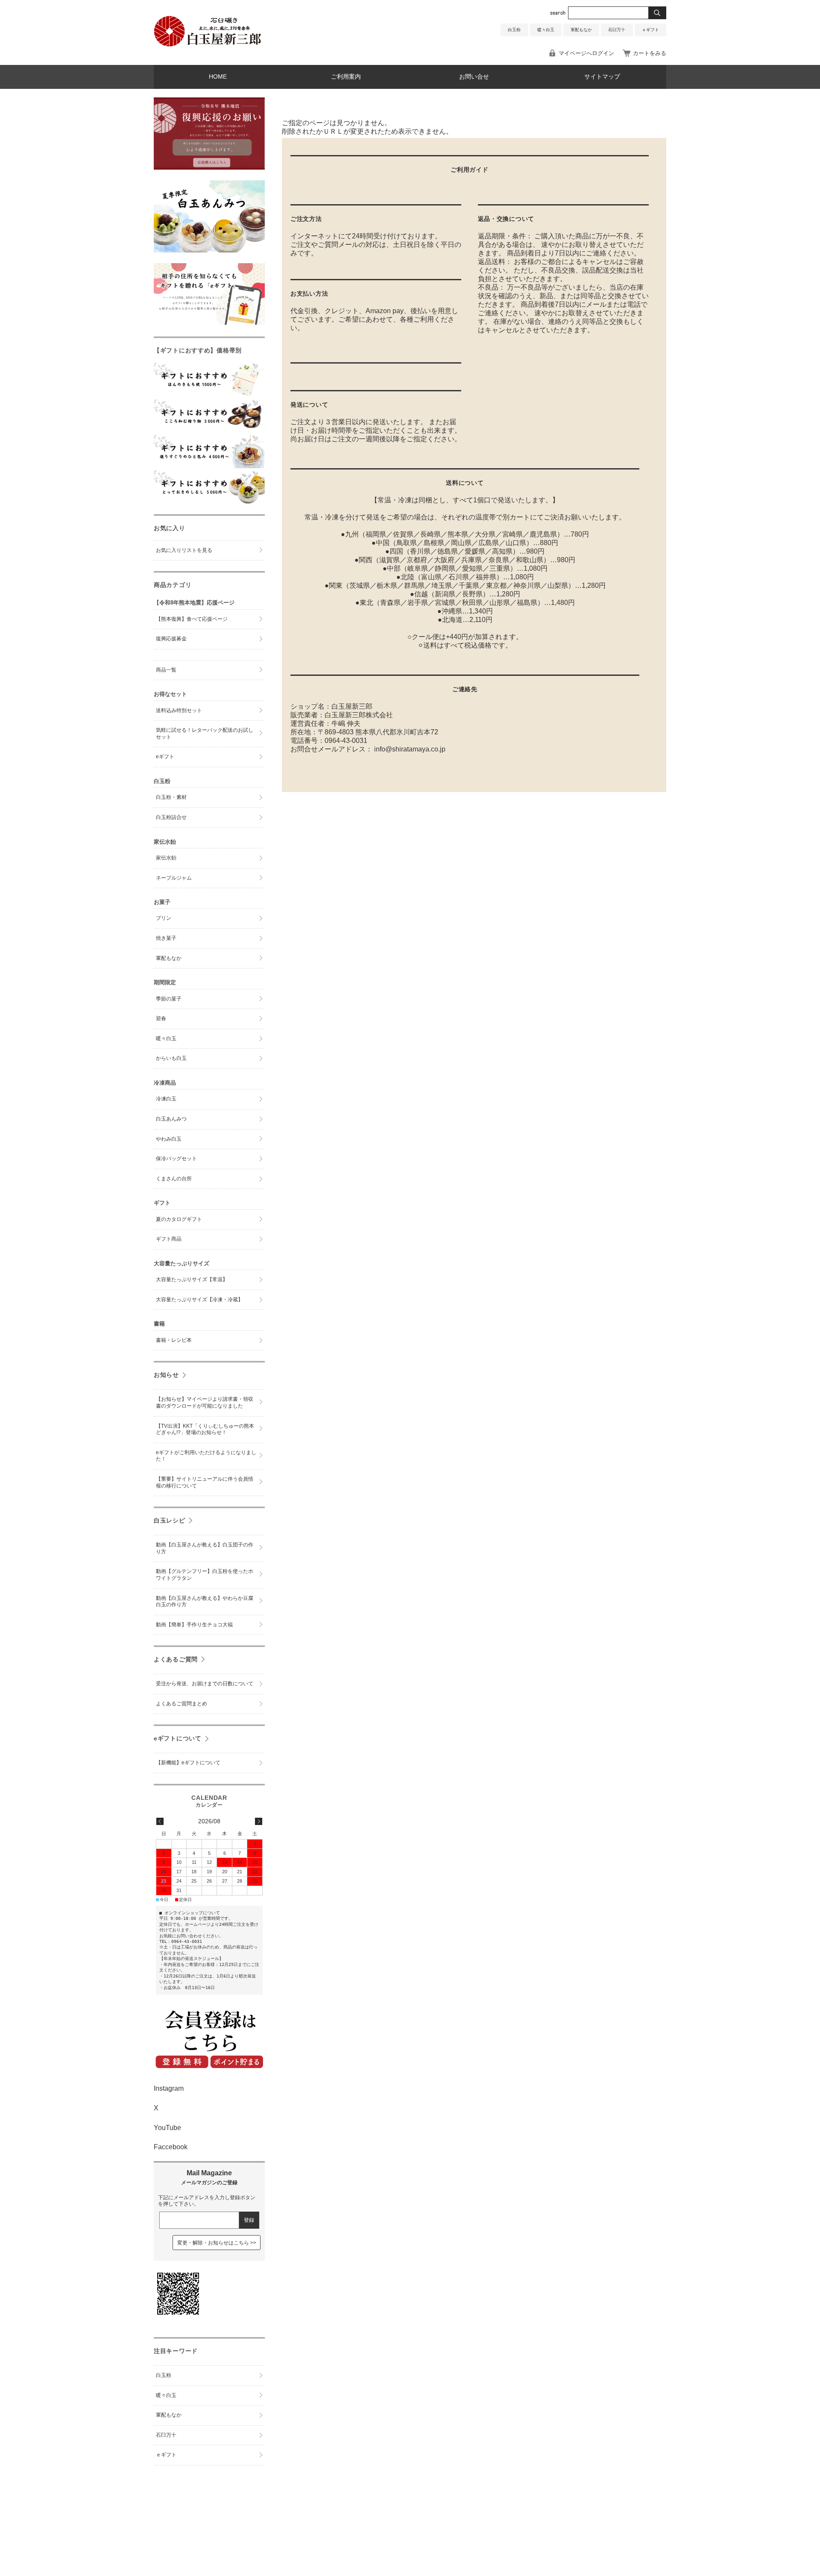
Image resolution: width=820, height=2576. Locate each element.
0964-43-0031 (346, 741)
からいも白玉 (171, 1058)
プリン (164, 918)
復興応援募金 (171, 639)
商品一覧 (166, 670)
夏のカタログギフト (179, 1219)
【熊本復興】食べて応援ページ (192, 619)
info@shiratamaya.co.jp (410, 749)
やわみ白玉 (169, 1139)
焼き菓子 (166, 938)
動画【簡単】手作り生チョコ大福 (194, 1625)
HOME (218, 77)
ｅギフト (650, 30)
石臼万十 (617, 30)
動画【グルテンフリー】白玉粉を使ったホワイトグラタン (205, 1575)
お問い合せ (474, 77)
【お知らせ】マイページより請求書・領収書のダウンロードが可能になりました (205, 1402)
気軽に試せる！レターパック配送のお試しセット (205, 733)
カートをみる (650, 53)
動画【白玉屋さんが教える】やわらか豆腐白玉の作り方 (205, 1602)
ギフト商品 (169, 1239)
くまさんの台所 (174, 1179)
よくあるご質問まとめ (182, 1704)
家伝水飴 (166, 858)
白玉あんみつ (171, 1119)
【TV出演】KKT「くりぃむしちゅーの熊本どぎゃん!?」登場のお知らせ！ (205, 1429)
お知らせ (166, 1375)
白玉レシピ (170, 1520)
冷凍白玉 (166, 1099)
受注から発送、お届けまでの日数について (205, 1684)
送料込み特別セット (179, 710)
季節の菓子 (169, 999)
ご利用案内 (346, 77)
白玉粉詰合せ (171, 817)
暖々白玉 (546, 30)
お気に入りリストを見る (184, 550)
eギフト (165, 757)
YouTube (167, 2128)
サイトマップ (602, 77)
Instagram (169, 2088)
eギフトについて (178, 1738)
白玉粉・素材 (171, 797)
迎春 (161, 1018)
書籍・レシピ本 (174, 1340)
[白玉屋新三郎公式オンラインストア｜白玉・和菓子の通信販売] (208, 45)
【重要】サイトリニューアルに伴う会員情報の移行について (205, 1482)
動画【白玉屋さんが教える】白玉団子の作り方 (205, 1548)
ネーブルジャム (174, 878)
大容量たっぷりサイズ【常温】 (192, 1279)
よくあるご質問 (176, 1659)
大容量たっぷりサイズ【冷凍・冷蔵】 (199, 1300)
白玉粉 (514, 30)
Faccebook (171, 2147)
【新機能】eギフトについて (188, 1763)
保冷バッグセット (176, 1159)
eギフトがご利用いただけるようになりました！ (206, 1456)
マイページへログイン (586, 53)
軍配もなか (581, 30)
